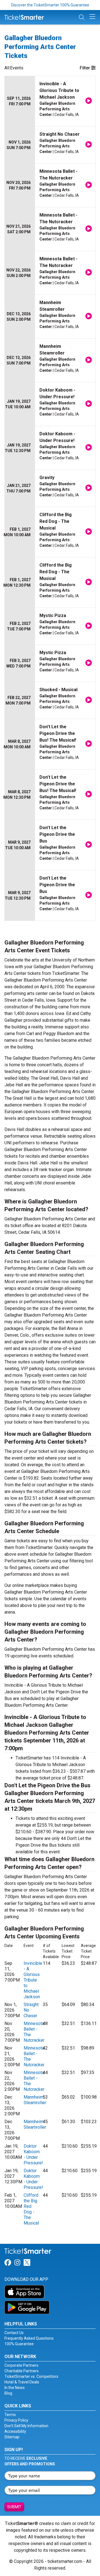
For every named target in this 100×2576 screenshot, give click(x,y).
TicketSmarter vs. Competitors (31, 2376)
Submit (14, 2507)
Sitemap (12, 2437)
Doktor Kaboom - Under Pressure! (33, 2154)
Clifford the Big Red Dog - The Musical (31, 2209)
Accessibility (15, 2431)
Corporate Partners (21, 2365)
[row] (50, 101)
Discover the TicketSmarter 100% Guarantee (50, 5)
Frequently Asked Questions (29, 2338)
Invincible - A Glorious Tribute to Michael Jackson (33, 1980)
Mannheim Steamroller (35, 2100)
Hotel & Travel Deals (22, 2382)
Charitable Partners (22, 2371)
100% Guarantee (19, 2344)
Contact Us (14, 2333)
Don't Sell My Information (26, 2426)
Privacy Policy (16, 2420)
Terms (10, 2415)
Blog (8, 2393)
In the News (15, 2388)
